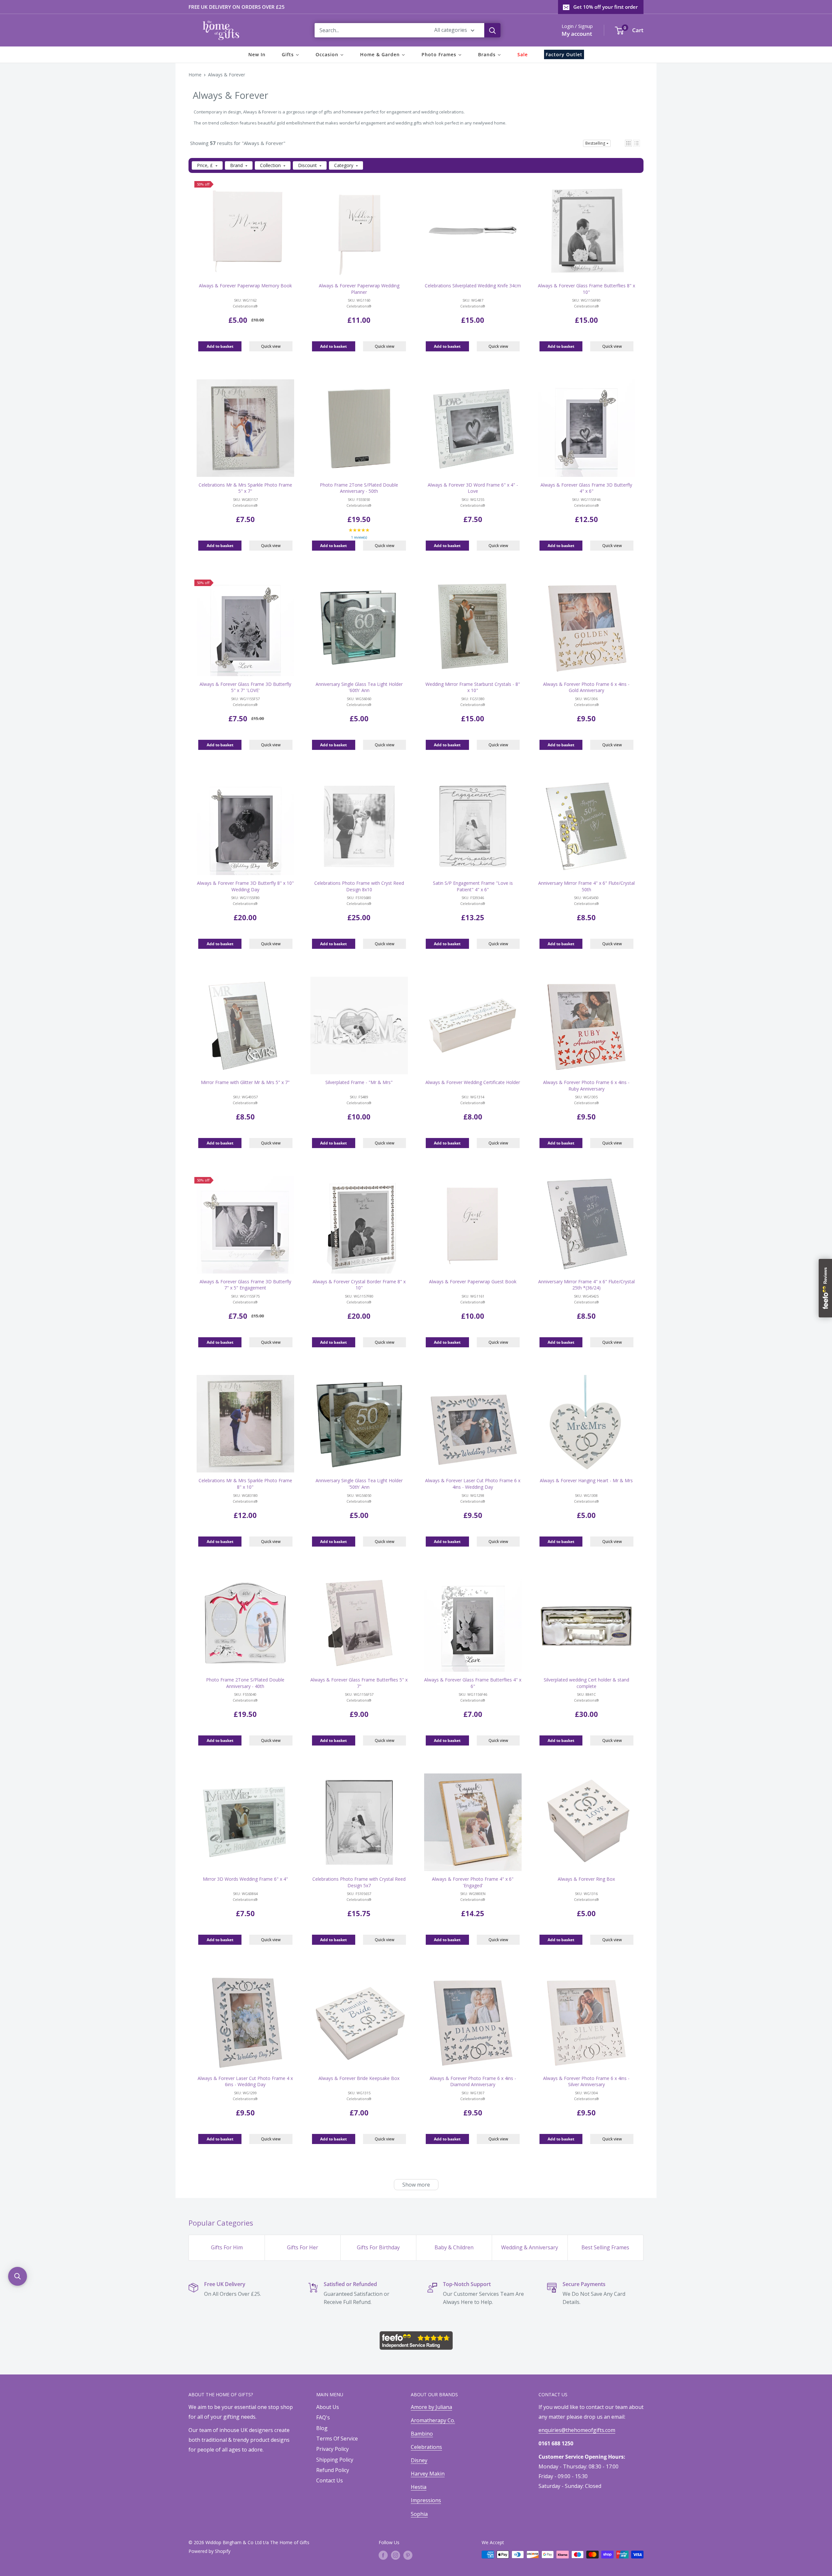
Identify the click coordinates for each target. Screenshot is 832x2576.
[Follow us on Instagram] (396, 2555)
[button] (628, 143)
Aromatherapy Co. (433, 2420)
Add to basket (220, 346)
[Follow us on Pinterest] (408, 2555)
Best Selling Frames (605, 2247)
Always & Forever (227, 75)
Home (195, 75)
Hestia (419, 2487)
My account (577, 34)
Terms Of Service (337, 2439)
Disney (419, 2460)
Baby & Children (454, 2247)
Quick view (271, 346)
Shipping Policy (335, 2460)
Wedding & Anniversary (530, 2247)
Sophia (419, 2514)
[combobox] (370, 30)
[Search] (492, 30)
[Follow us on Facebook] (383, 2555)
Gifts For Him (227, 2247)
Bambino (422, 2434)
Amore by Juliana (431, 2407)
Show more (416, 2185)
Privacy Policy (332, 2449)
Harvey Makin (428, 2474)
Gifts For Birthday (378, 2247)
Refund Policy (333, 2470)
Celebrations (426, 2447)
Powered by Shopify (209, 2551)
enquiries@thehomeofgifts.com (577, 2430)
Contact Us (330, 2480)
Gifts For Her (303, 2247)
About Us (328, 2407)
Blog (322, 2428)
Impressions (426, 2500)
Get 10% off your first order (605, 7)
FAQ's (323, 2417)
